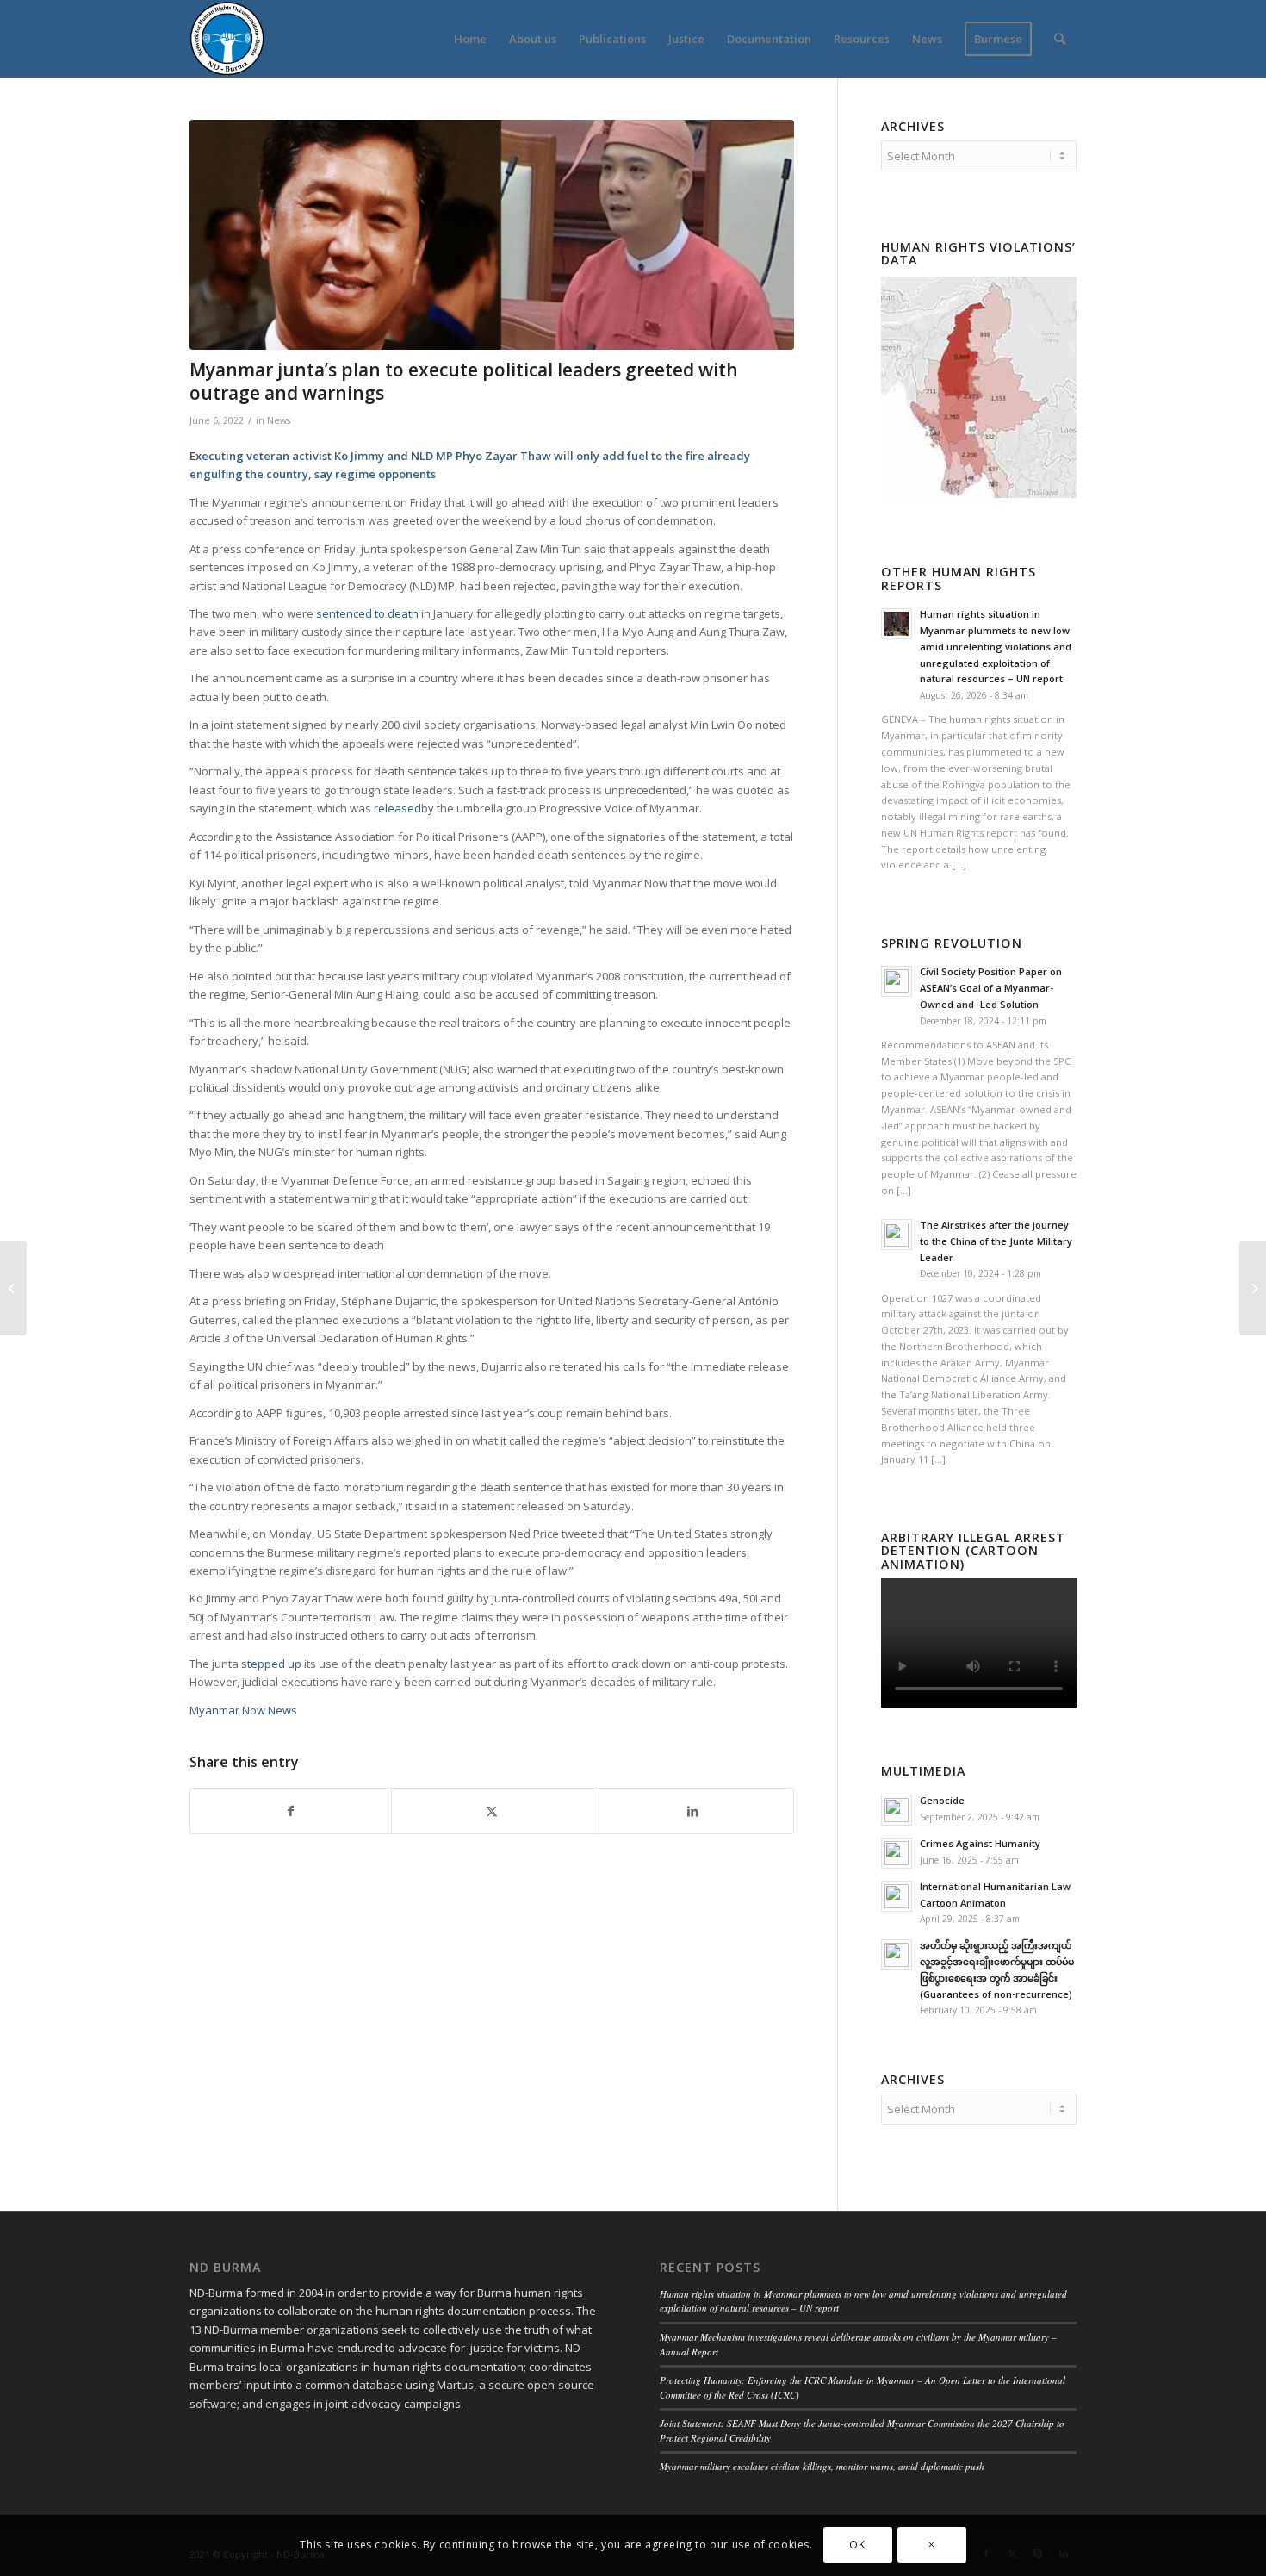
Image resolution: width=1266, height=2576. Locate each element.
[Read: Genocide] (897, 1810)
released (397, 808)
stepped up (271, 1664)
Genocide (942, 1800)
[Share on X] (492, 1811)
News (279, 420)
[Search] (1060, 39)
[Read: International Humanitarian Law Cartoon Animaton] (897, 1896)
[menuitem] (470, 39)
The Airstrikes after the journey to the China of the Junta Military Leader (996, 1241)
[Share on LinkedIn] (693, 1811)
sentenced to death (367, 613)
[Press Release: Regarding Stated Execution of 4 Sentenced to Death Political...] (13, 1288)
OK (857, 2545)
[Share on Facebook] (291, 1811)
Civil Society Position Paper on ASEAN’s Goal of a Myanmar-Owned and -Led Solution (991, 988)
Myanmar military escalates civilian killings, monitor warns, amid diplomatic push (822, 2466)
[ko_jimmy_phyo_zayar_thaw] (492, 235)
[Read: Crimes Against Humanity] (897, 1853)
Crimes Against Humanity (980, 1843)
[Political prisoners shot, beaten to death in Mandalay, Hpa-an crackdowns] (1253, 1288)
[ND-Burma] (227, 39)
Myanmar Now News (243, 1710)
